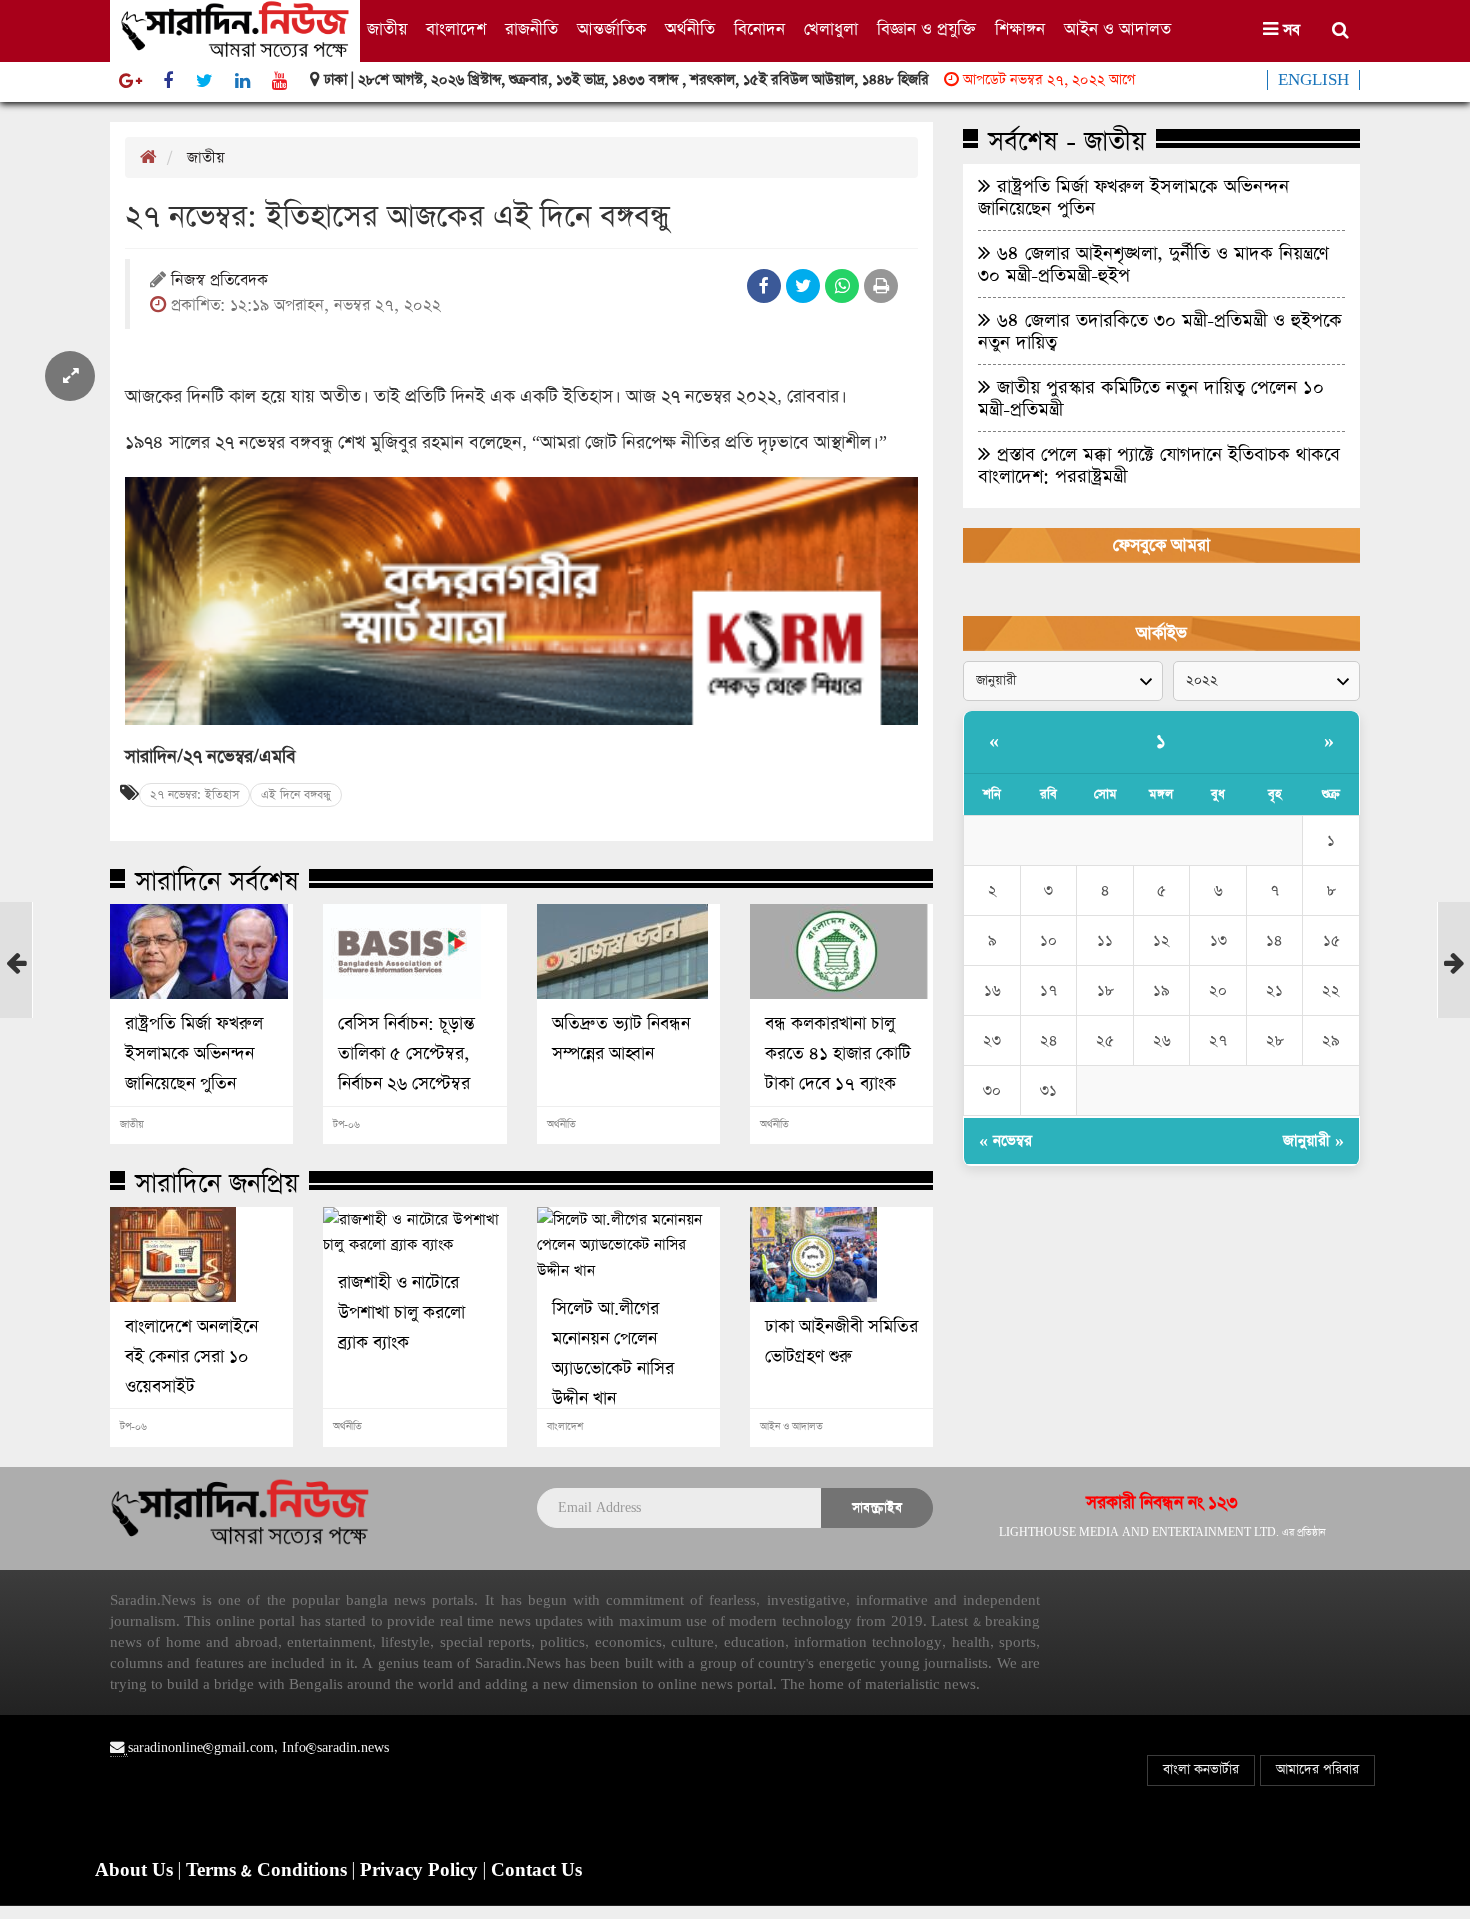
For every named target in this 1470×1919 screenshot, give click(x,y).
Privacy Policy (421, 1871)
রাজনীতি (531, 29)
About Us (136, 1871)
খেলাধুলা (831, 29)
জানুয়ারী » (1313, 1140)
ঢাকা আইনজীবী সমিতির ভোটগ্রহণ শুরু (841, 1342)
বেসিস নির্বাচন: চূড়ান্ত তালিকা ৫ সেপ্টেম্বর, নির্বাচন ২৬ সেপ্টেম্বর (406, 1054)
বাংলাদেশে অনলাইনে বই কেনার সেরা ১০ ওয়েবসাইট (191, 1357)
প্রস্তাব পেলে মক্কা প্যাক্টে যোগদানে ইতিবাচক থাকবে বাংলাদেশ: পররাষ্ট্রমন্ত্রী (1159, 465)
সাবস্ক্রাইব (877, 1507)
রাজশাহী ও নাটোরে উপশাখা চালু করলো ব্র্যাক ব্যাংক (401, 1313)
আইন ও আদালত (1117, 29)
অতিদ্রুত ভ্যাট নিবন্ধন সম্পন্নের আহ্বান (621, 1039)
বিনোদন (759, 29)
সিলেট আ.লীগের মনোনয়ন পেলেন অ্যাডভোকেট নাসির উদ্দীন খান (613, 1354)
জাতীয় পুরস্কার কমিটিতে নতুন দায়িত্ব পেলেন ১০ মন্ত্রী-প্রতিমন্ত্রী (1151, 398)
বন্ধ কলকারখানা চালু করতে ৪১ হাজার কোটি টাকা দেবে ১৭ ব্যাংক (838, 1054)
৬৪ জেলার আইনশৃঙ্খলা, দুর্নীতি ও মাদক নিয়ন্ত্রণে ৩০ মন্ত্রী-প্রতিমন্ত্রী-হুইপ (1153, 264)
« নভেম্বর (1005, 1140)
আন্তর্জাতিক (611, 29)
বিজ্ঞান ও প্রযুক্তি (926, 29)
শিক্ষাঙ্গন (1020, 29)
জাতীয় (387, 29)
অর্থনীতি (690, 29)
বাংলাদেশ (456, 29)
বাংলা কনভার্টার (1201, 1769)
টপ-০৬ (346, 1125)
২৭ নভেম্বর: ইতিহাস (194, 795)
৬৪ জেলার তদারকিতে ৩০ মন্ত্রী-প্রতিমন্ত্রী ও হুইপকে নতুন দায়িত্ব (1160, 331)
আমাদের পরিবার (1317, 1769)
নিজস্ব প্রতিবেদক (219, 281)
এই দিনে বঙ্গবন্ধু (296, 795)
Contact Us (536, 1871)
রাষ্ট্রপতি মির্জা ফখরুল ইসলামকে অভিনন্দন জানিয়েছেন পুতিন (194, 1054)
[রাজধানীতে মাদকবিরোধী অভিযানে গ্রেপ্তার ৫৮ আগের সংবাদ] (16, 997)
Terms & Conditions (269, 1871)
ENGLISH (1313, 80)
